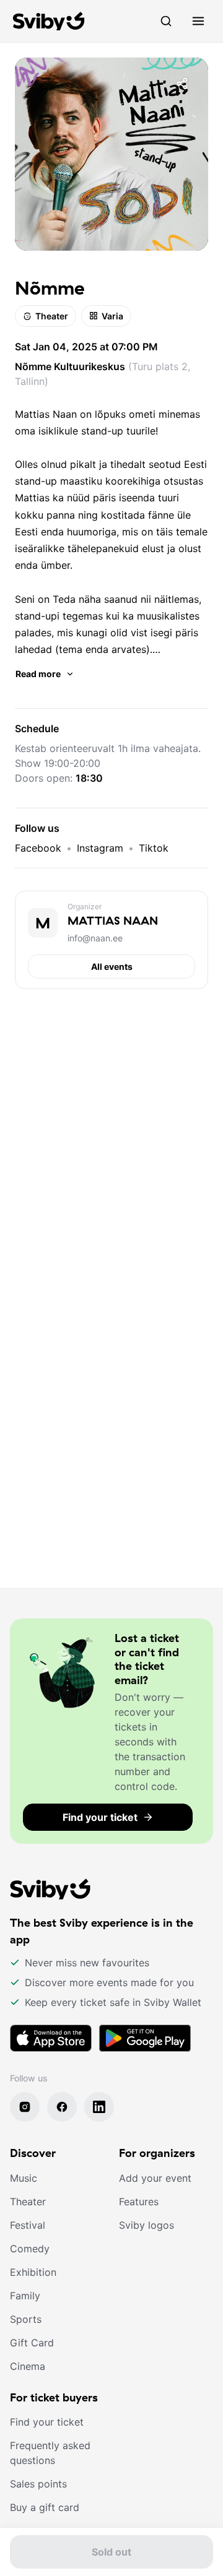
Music (24, 2178)
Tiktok (154, 848)
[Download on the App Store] (51, 2038)
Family (25, 2296)
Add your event (155, 2178)
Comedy (30, 2249)
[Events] (166, 21)
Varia (112, 316)
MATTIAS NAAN (113, 921)
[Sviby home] (49, 21)
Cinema (28, 2366)
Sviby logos (146, 2225)
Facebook (38, 848)
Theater (52, 316)
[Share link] (182, 84)
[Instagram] (25, 2107)
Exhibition (33, 2272)
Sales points (38, 2484)
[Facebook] (62, 2107)
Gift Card (32, 2343)
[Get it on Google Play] (145, 2038)
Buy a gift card (45, 2507)
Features (139, 2202)
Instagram (100, 848)
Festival (28, 2225)
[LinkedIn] (99, 2107)
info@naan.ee (95, 938)
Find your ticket (47, 2422)
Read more (38, 674)
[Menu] (198, 21)
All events (112, 966)
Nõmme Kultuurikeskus (70, 366)
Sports (26, 2319)
